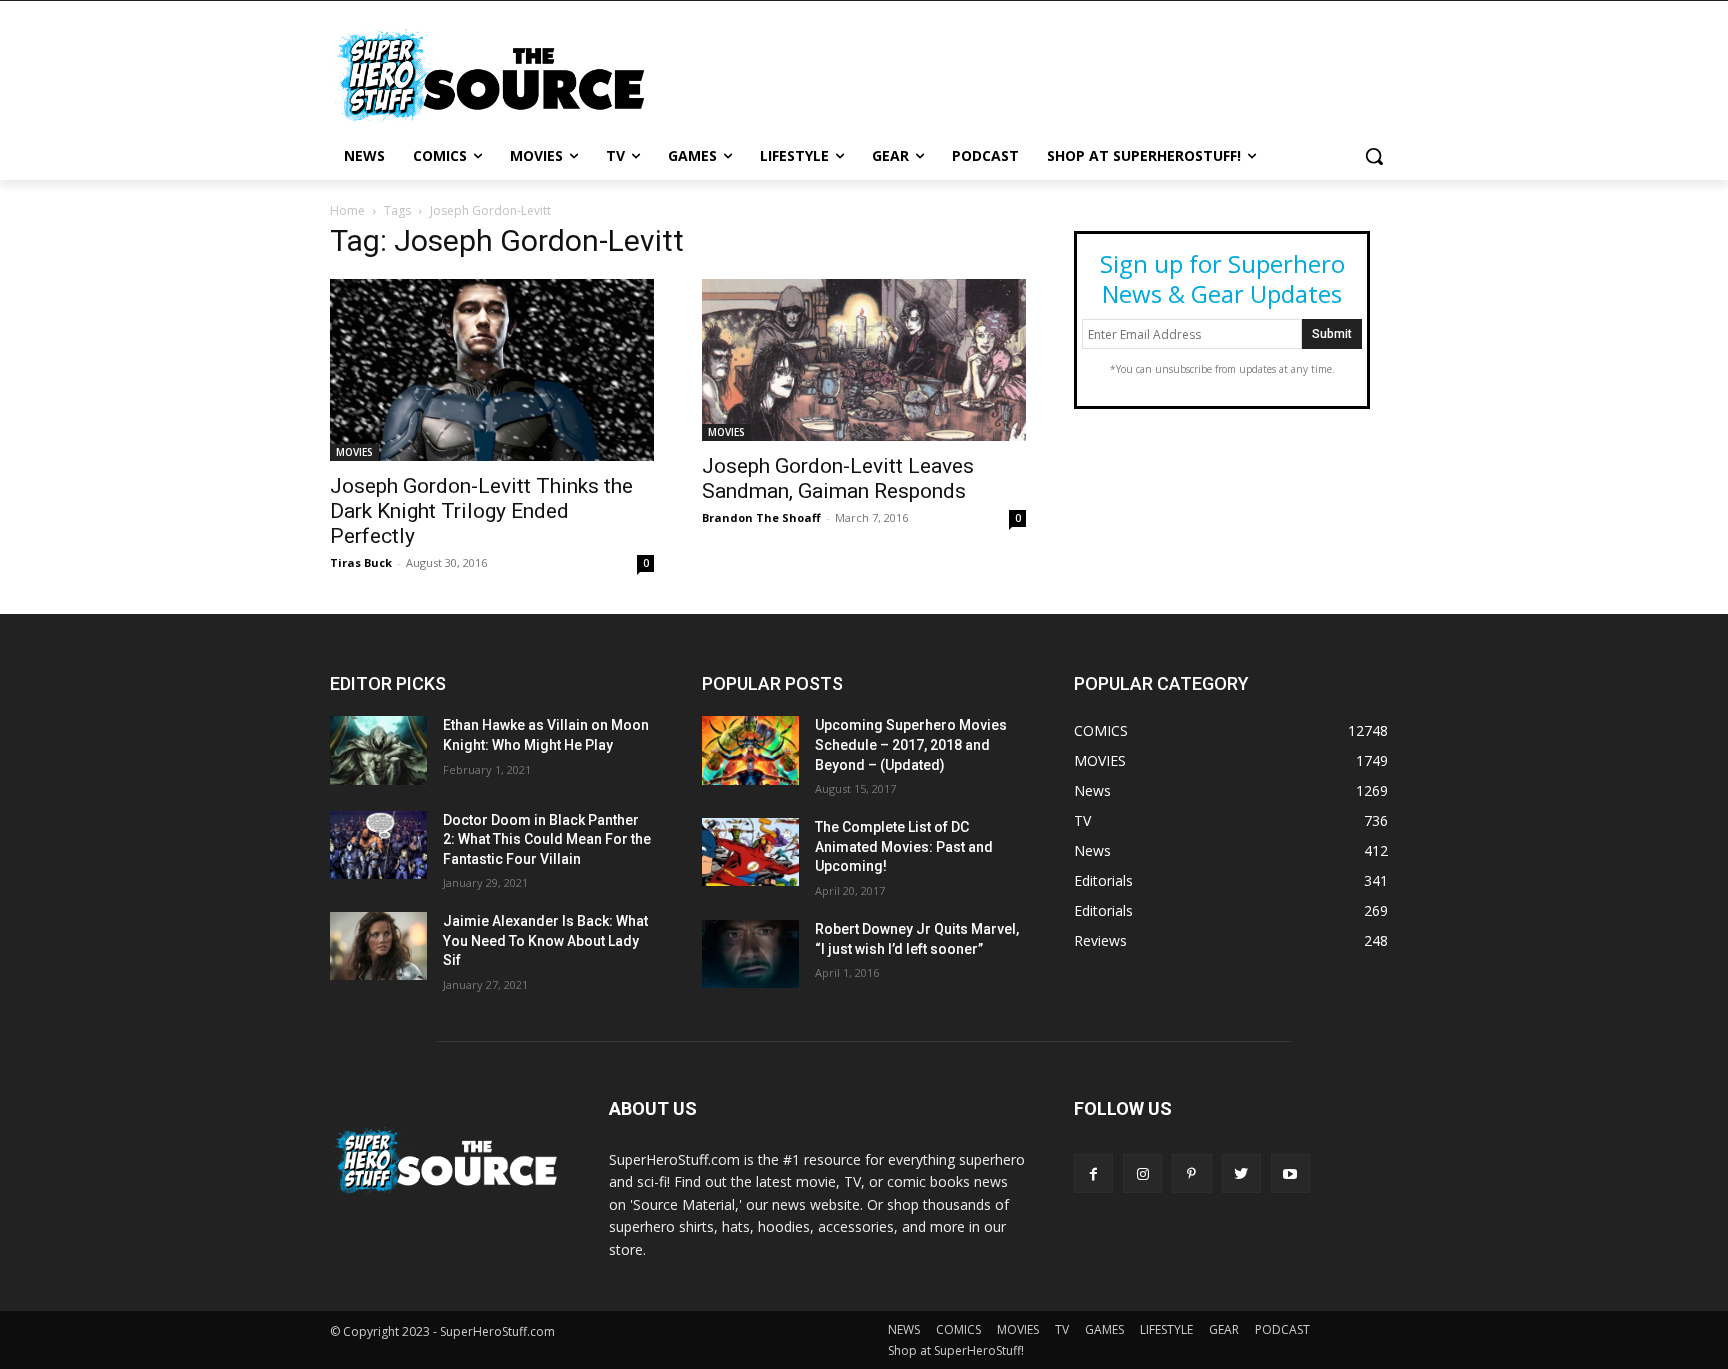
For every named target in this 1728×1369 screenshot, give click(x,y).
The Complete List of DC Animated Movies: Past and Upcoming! (904, 846)
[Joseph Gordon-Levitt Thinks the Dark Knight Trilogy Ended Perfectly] (492, 370)
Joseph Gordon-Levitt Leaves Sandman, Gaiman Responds (838, 478)
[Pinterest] (1191, 1173)
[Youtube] (1290, 1173)
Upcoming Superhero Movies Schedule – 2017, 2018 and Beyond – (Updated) (911, 744)
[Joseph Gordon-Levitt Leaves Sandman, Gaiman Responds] (864, 360)
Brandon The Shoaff (761, 517)
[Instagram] (1142, 1173)
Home (347, 210)
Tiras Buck (361, 562)
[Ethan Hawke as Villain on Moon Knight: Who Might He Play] (378, 750)
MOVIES (354, 452)
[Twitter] (1241, 1173)
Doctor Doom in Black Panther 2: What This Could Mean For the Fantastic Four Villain (547, 839)
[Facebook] (1093, 1173)
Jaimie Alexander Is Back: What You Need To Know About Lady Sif (545, 940)
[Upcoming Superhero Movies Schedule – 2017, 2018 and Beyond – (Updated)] (750, 750)
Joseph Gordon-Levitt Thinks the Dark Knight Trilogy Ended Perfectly (481, 511)
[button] (1374, 156)
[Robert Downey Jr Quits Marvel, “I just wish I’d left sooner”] (750, 954)
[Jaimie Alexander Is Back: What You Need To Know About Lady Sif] (378, 946)
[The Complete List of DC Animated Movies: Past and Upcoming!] (750, 852)
